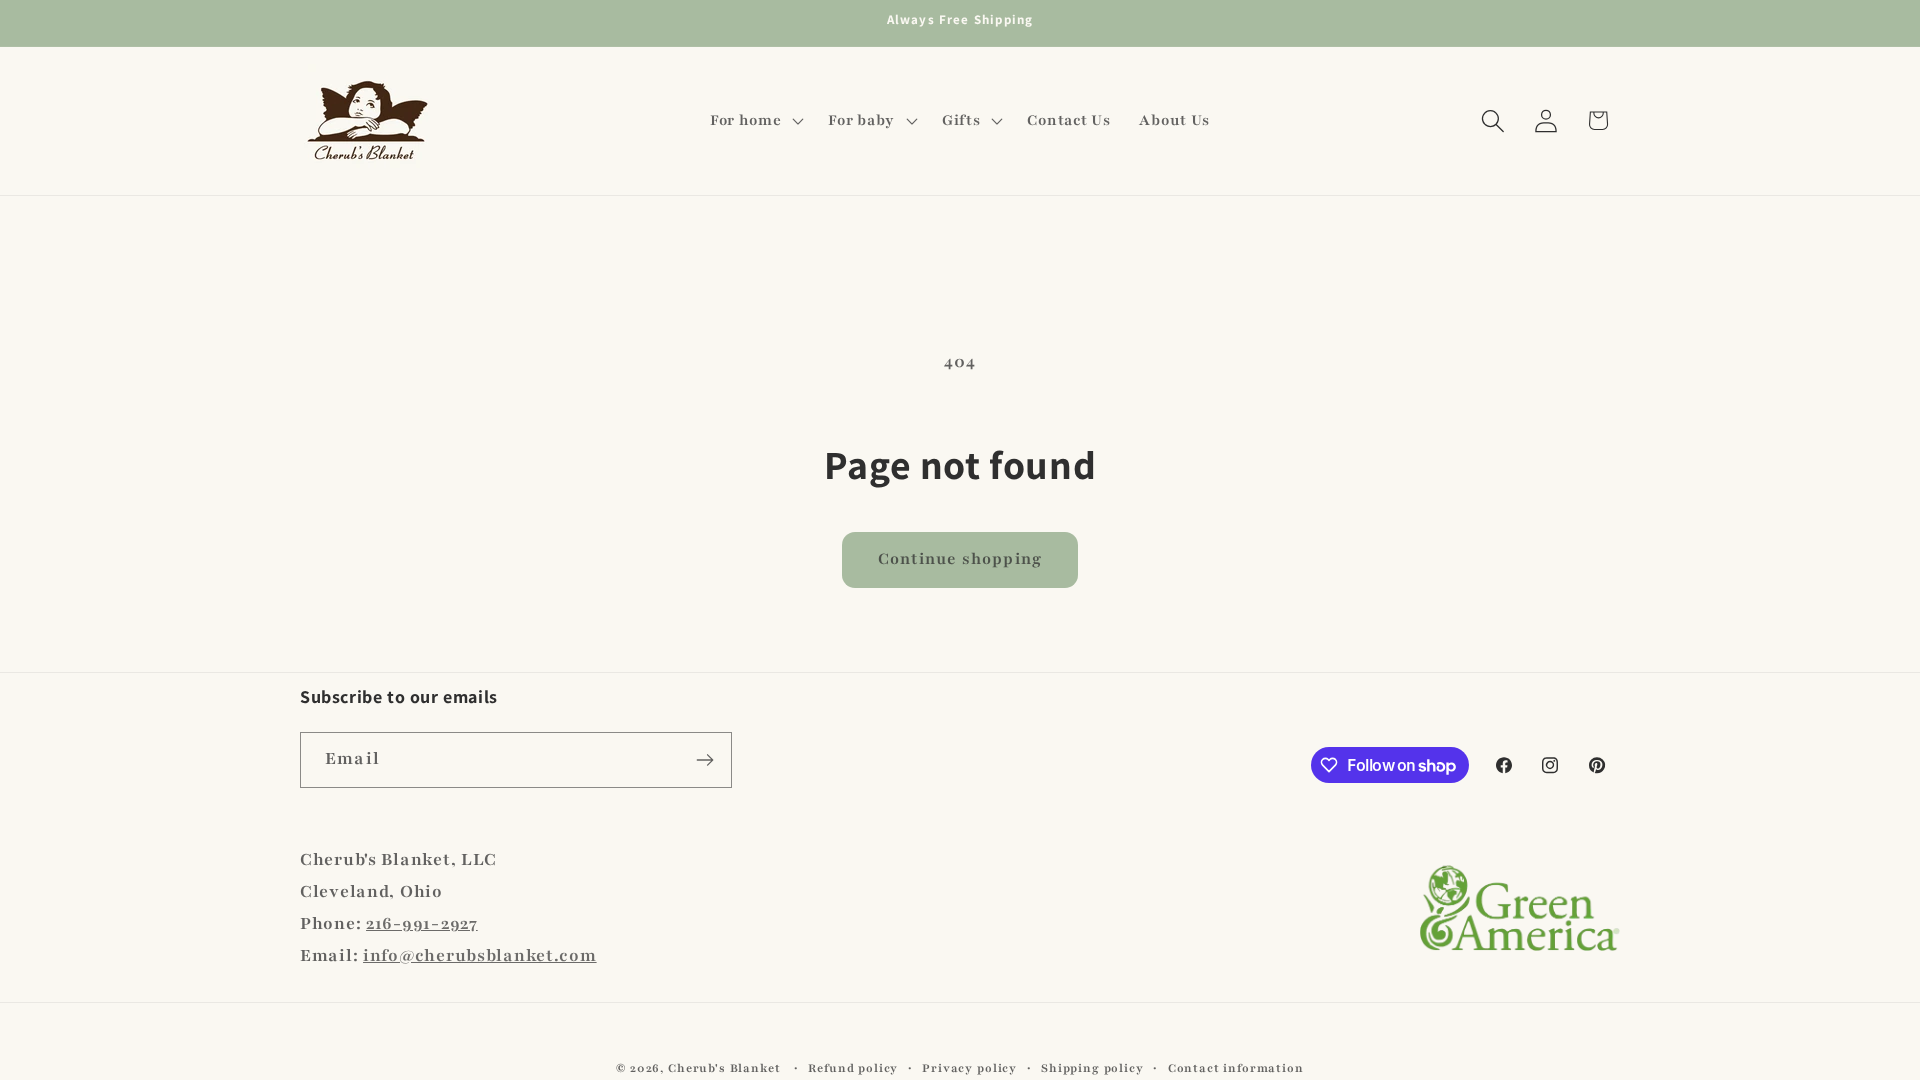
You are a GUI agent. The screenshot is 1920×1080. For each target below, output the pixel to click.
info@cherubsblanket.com (480, 955)
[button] (754, 121)
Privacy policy (969, 1068)
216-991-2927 (422, 923)
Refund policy (853, 1068)
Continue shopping (960, 559)
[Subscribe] (704, 760)
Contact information (1236, 1068)
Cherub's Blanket (724, 1068)
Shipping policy (1092, 1068)
